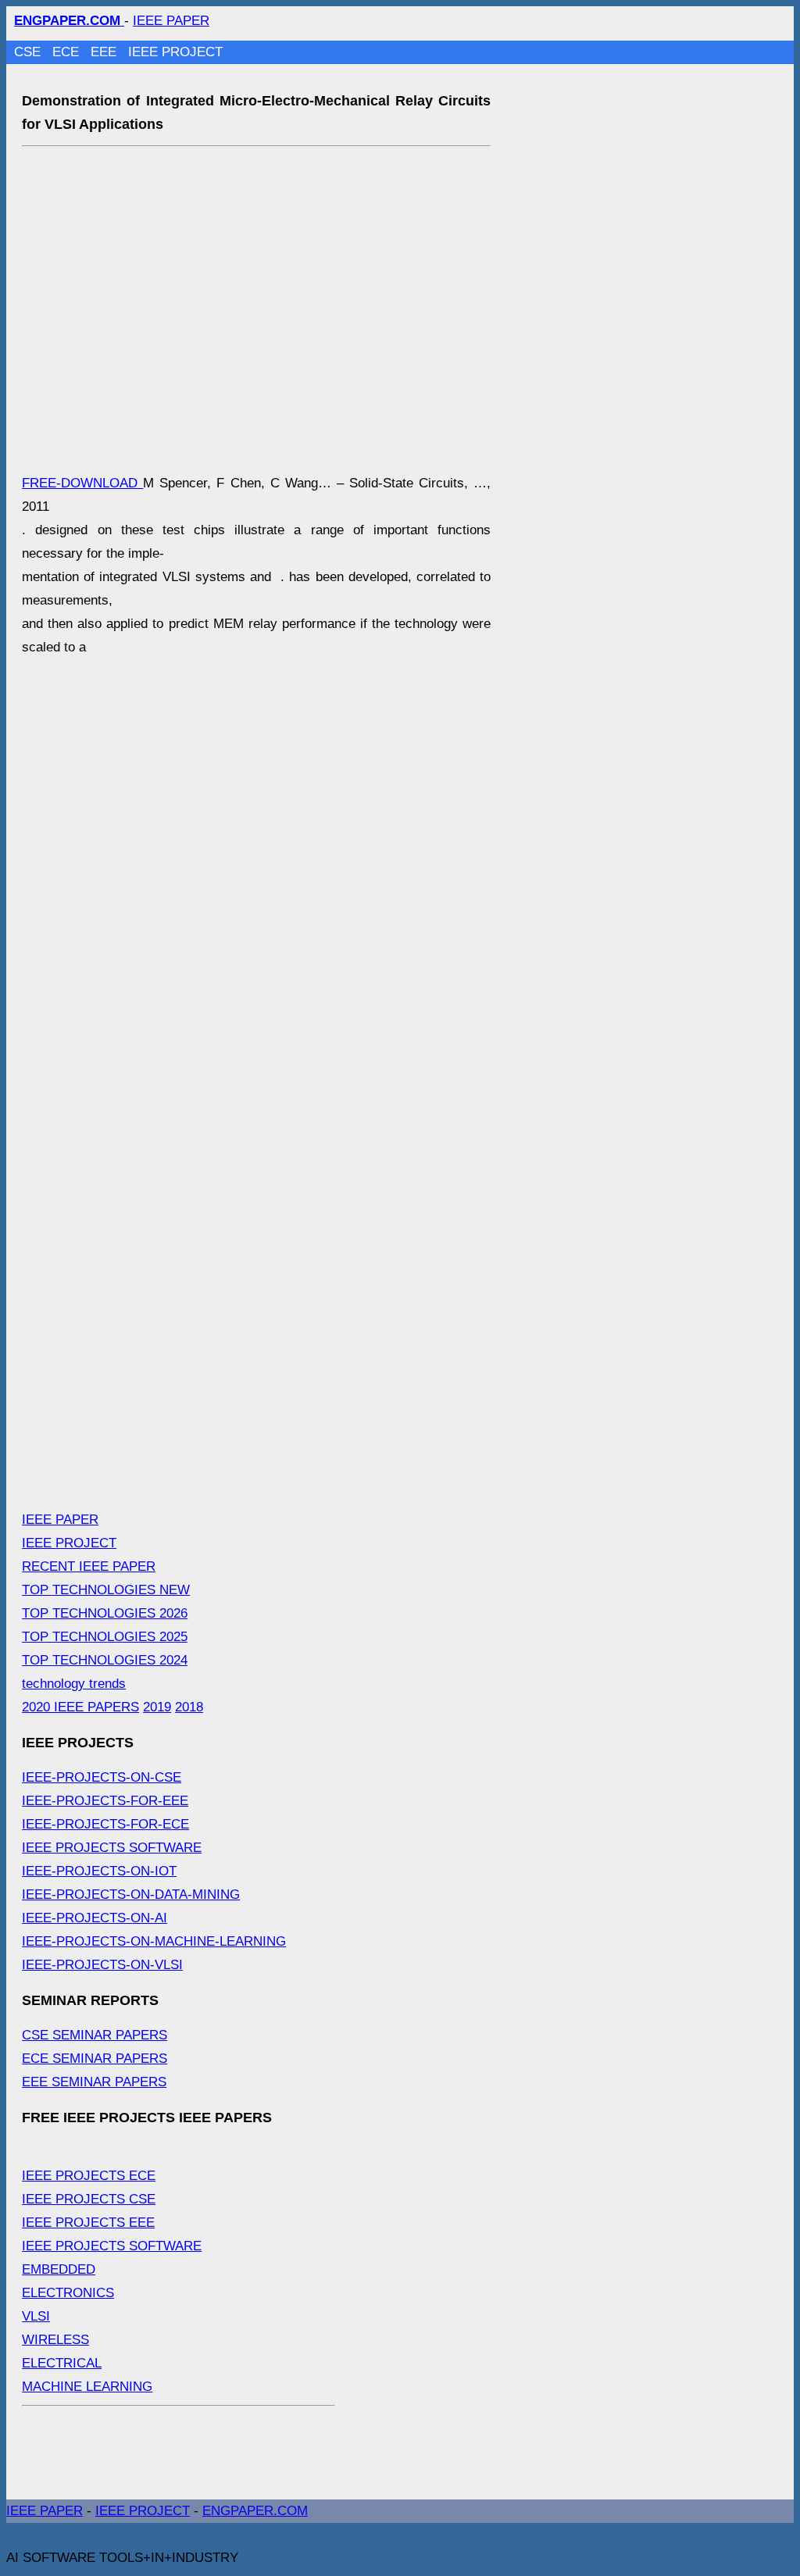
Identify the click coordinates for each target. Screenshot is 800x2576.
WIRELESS (55, 2340)
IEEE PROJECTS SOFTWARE (112, 1848)
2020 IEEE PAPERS (80, 1707)
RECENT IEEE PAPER (89, 1566)
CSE (29, 52)
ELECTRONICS (68, 2293)
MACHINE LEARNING (87, 2387)
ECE (68, 52)
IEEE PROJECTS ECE (89, 2176)
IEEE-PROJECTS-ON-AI (95, 1918)
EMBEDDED (59, 2269)
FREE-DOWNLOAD (82, 483)
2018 (189, 1707)
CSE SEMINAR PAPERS (95, 2035)
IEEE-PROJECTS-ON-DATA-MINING (131, 1895)
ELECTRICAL (62, 2363)
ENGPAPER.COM (255, 2511)
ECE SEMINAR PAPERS (95, 2059)
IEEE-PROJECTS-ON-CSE (102, 1777)
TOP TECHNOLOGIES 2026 (105, 1613)
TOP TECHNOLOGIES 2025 (105, 1637)
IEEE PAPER (171, 21)
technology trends (74, 1684)
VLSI (36, 2316)
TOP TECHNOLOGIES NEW (106, 1590)
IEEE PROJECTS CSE (89, 2199)
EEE (105, 52)
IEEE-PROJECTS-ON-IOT (99, 1871)
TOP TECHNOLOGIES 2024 (105, 1660)
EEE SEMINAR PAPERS (94, 2082)
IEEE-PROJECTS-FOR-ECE (105, 1824)
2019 (157, 1707)
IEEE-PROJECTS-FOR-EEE (105, 1801)
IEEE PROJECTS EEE (88, 2223)
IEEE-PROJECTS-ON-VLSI (102, 1965)
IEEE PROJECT (175, 52)
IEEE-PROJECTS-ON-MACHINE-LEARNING (154, 1941)
